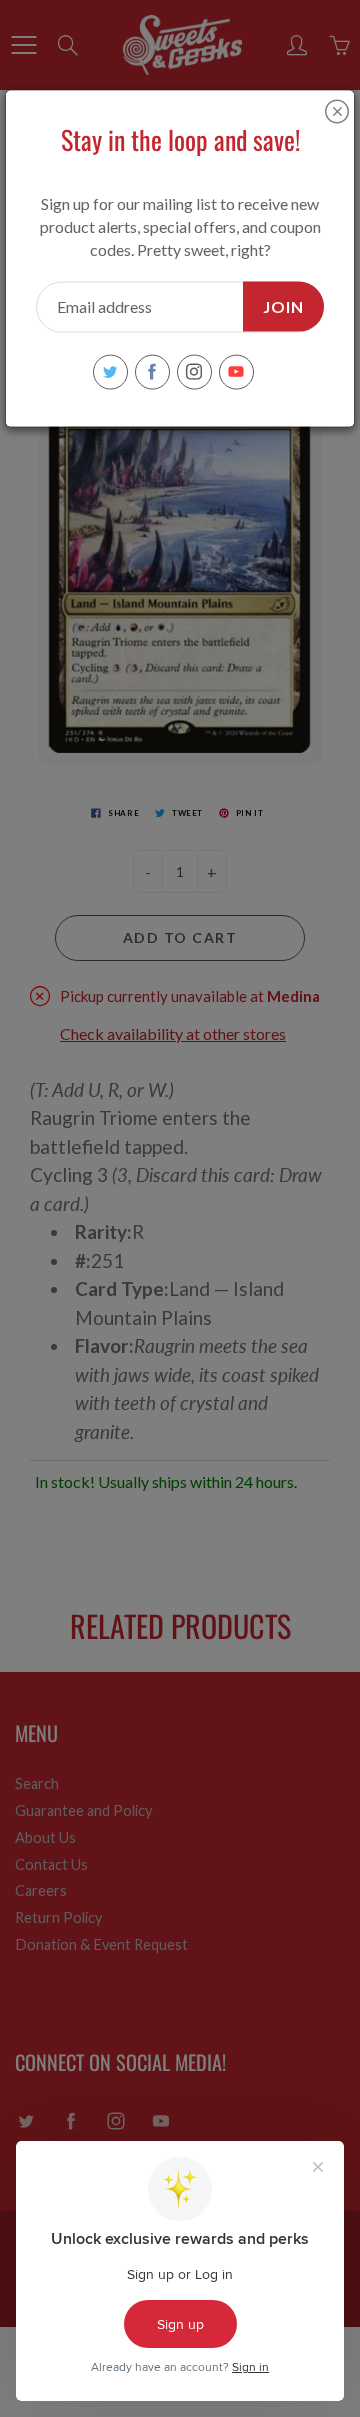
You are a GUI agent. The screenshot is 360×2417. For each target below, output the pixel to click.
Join (283, 305)
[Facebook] (152, 371)
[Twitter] (110, 371)
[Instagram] (194, 371)
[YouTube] (236, 371)
